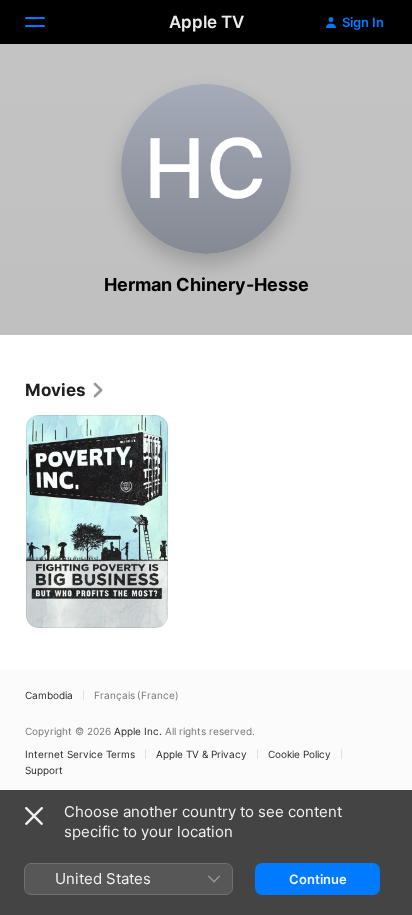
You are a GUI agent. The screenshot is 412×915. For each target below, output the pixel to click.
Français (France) (136, 695)
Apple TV (206, 22)
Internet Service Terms (80, 754)
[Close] (34, 816)
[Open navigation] (47, 22)
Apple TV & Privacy (201, 754)
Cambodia (49, 695)
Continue (318, 879)
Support (44, 770)
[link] (65, 390)
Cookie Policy (299, 754)
